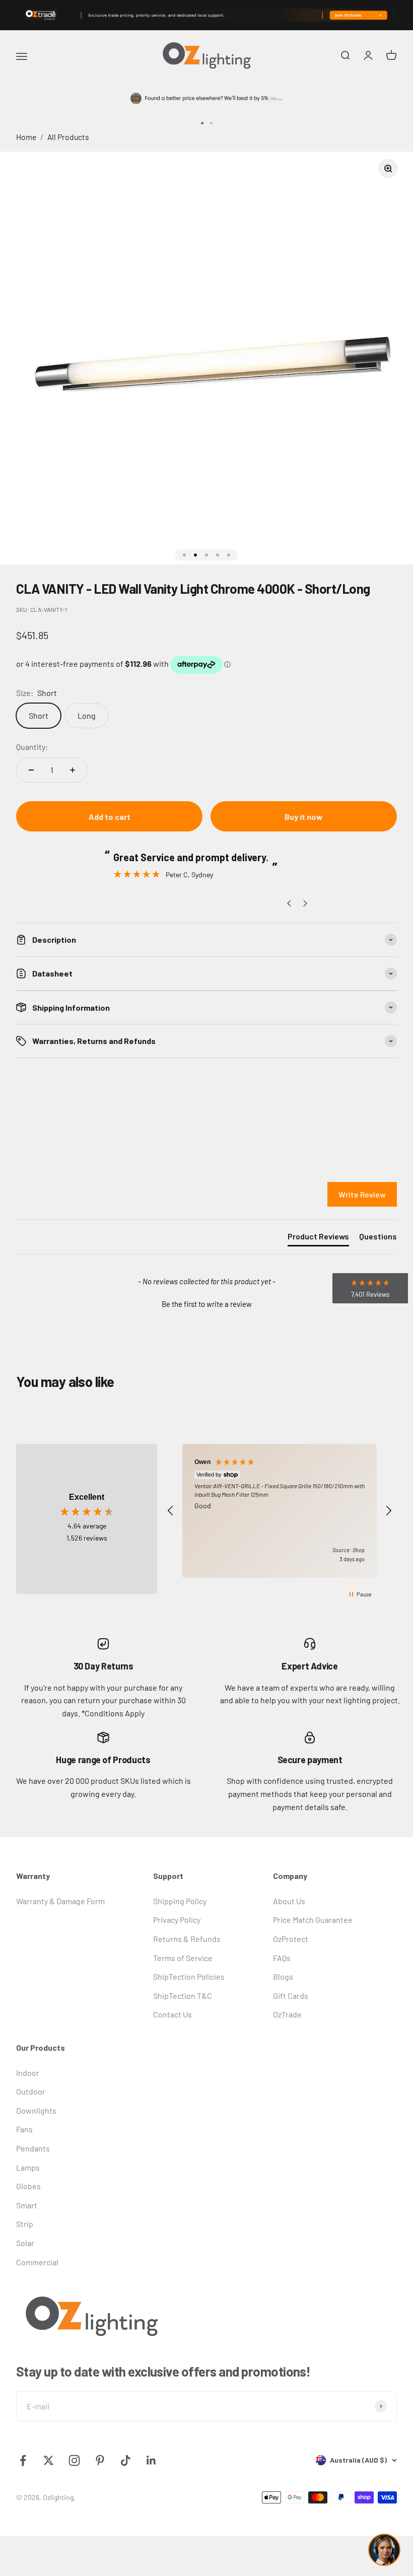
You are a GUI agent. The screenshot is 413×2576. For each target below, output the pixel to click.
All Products (68, 137)
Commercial (37, 2262)
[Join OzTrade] (206, 15)
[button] (206, 1303)
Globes (28, 2186)
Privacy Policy (177, 1920)
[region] (280, 1511)
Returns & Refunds (187, 1939)
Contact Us (173, 2014)
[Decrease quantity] (31, 770)
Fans (24, 2129)
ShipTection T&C (183, 1996)
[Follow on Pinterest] (100, 2460)
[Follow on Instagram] (74, 2460)
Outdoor (31, 2091)
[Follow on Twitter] (49, 2460)
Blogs (283, 1976)
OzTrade (287, 2014)
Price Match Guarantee (313, 1920)
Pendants (33, 2148)
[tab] (318, 1238)
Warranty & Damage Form (60, 1901)
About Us (289, 1901)
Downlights (36, 2110)
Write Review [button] (362, 1194)
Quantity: (32, 747)
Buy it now (304, 817)
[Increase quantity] (73, 770)
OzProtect (291, 1939)
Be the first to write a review (207, 1304)
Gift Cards (291, 1996)
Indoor (28, 2073)
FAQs (282, 1958)
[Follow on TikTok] (126, 2460)
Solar (25, 2243)
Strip (25, 2224)
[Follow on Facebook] (23, 2460)
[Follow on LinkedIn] (151, 2460)
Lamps (28, 2167)
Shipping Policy (180, 1901)
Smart (27, 2205)
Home (26, 137)
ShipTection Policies (189, 1976)
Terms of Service (183, 1958)
